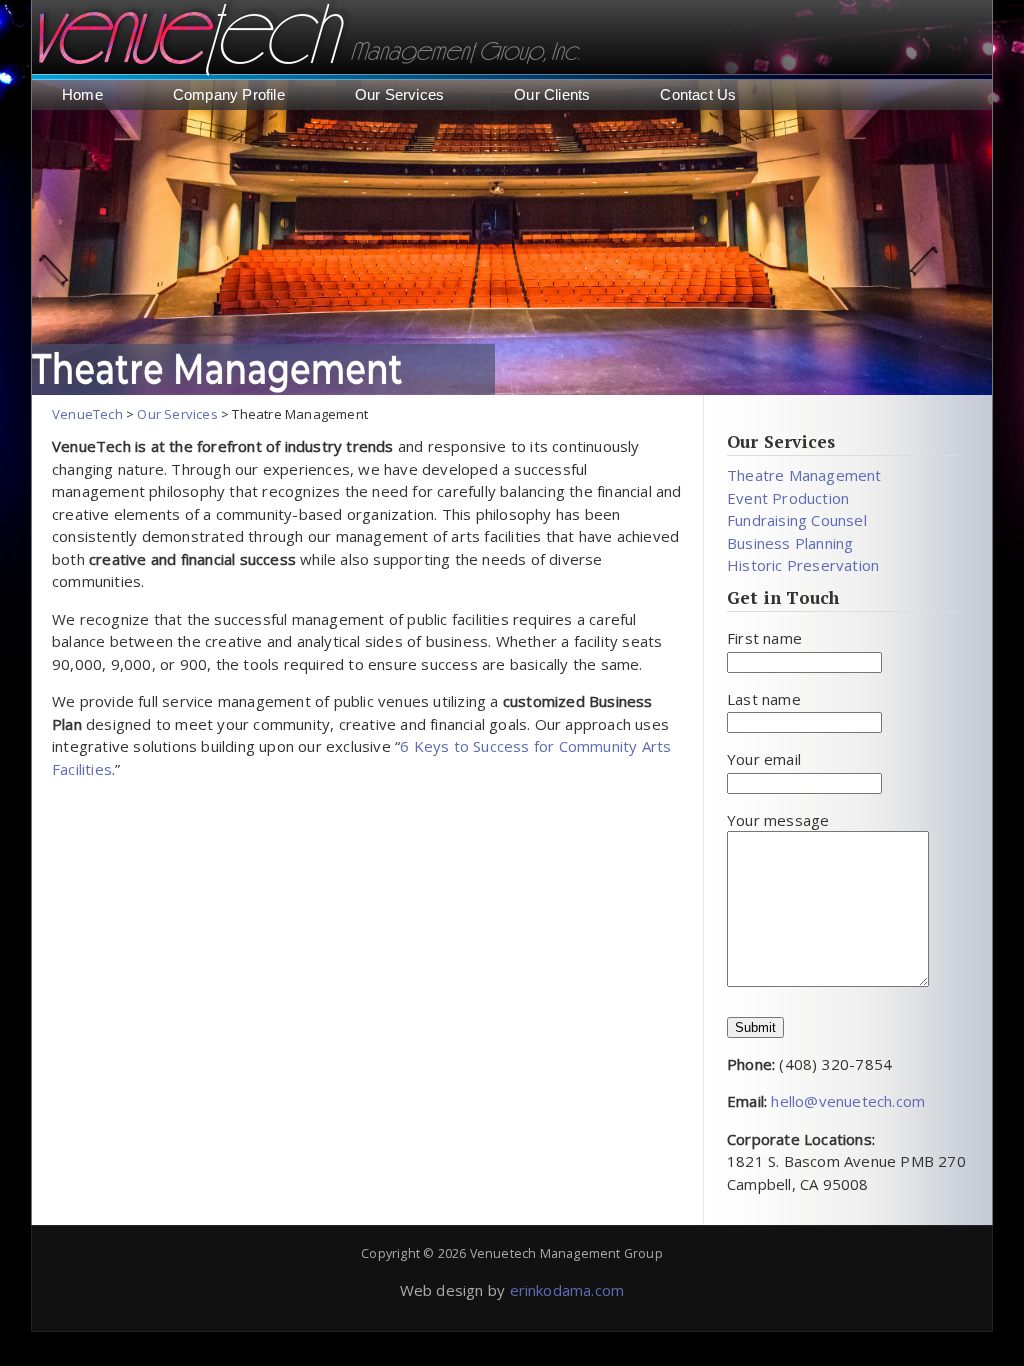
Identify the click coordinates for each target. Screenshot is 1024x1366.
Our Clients (552, 94)
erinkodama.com (567, 1290)
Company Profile (229, 94)
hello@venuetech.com (846, 1101)
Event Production (788, 498)
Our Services (399, 94)
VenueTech (87, 414)
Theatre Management (804, 475)
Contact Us (698, 94)
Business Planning (790, 543)
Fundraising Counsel (797, 520)
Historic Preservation (803, 565)
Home (82, 94)
